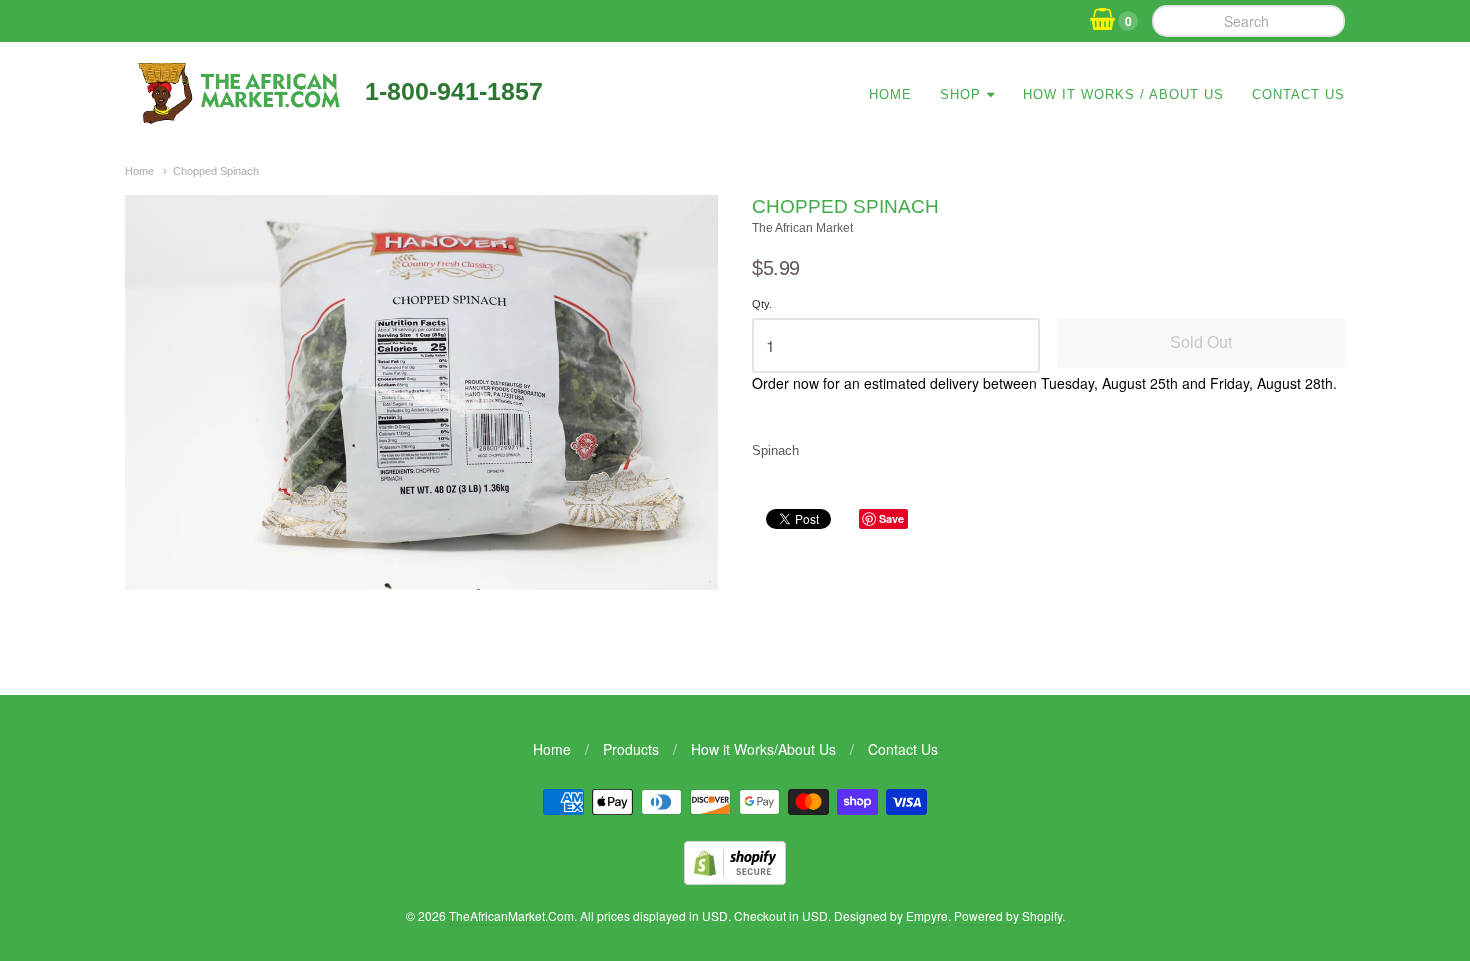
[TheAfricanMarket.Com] (237, 117)
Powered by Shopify (1008, 915)
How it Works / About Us (1123, 94)
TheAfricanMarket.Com (511, 915)
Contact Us (1298, 94)
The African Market (802, 228)
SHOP (960, 94)
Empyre (927, 915)
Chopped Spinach (216, 171)
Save (891, 518)
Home (890, 94)
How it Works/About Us (763, 749)
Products (631, 749)
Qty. (762, 304)
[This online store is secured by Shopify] (735, 878)
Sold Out (1201, 342)
